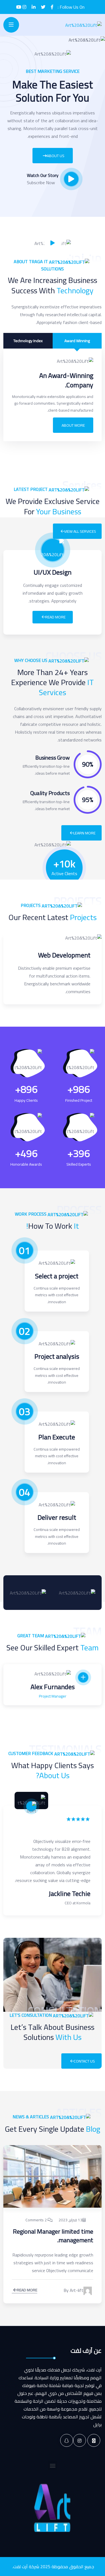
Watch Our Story (43, 175)
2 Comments (37, 2220)
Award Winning (77, 341)
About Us (56, 156)
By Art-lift (73, 2291)
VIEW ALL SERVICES (80, 531)
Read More (55, 617)
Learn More (84, 833)
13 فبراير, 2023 (70, 2220)
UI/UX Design (53, 572)
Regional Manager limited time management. (53, 2236)
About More (73, 425)
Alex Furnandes (53, 1687)
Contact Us (84, 2061)
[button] (53, 2465)
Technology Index (28, 341)
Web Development (64, 955)
